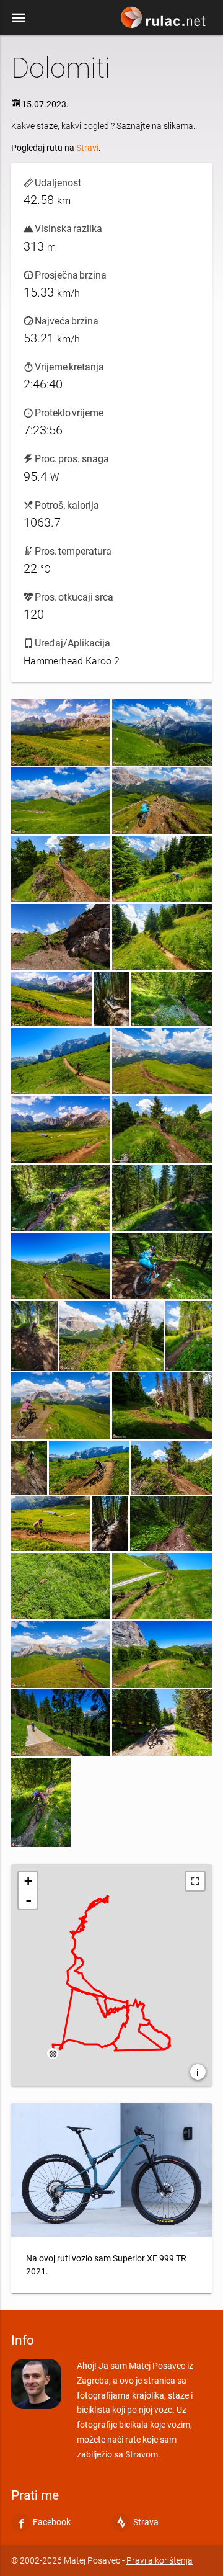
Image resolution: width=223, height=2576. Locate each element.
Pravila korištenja (160, 2560)
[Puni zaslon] (195, 1881)
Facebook (52, 2522)
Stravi (87, 148)
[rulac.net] (165, 20)
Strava (146, 2522)
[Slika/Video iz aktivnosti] (61, 732)
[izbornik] (19, 17)
